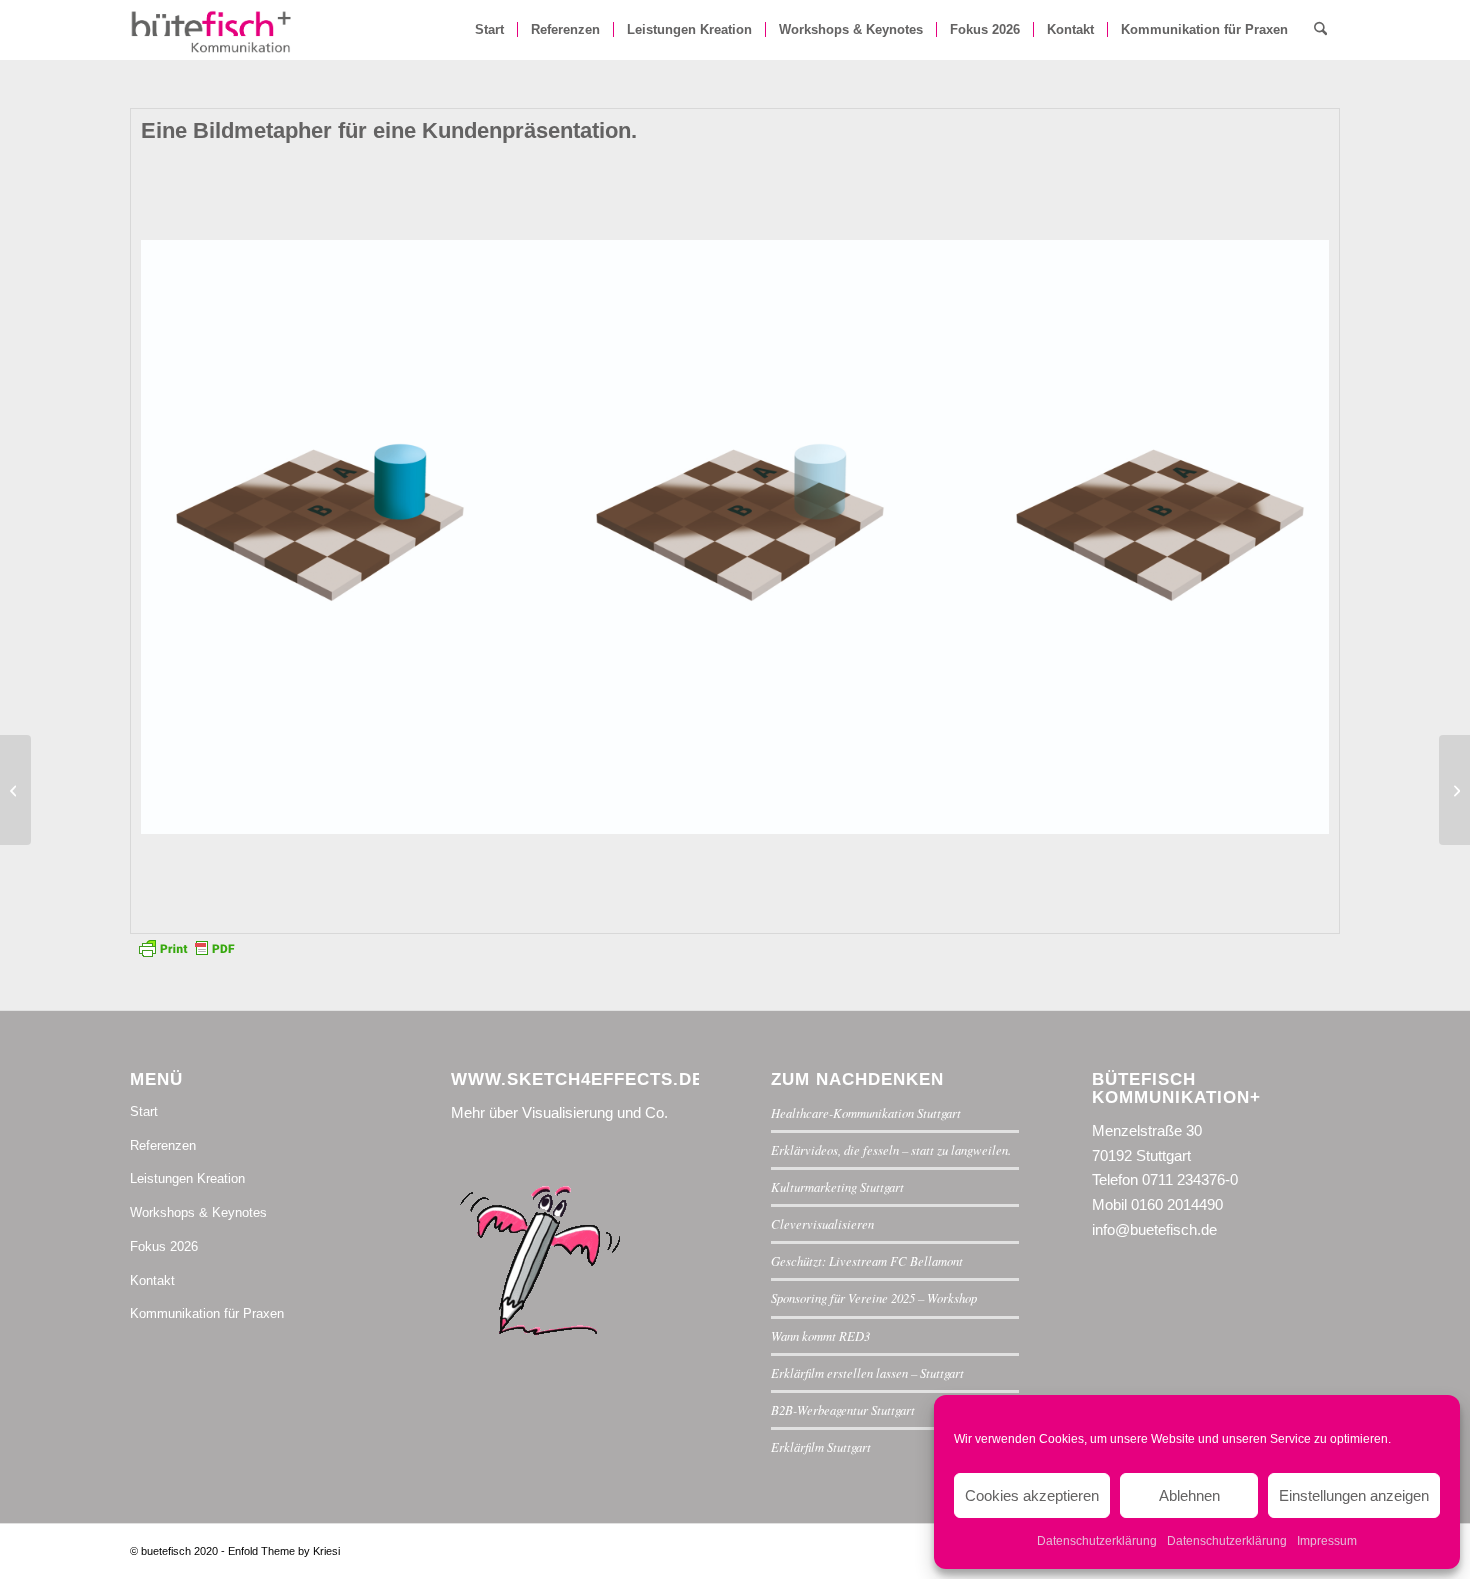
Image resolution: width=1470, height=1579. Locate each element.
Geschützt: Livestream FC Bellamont (867, 1260)
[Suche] (1320, 30)
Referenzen (163, 1145)
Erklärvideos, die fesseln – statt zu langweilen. (891, 1149)
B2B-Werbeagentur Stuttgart (843, 1409)
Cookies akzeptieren (1032, 1495)
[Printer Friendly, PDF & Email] (186, 946)
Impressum (1327, 1541)
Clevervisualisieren (822, 1223)
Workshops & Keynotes (198, 1212)
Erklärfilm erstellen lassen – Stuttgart (867, 1372)
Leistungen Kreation (187, 1178)
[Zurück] (186, 537)
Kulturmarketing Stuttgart (837, 1186)
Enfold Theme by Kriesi (284, 1551)
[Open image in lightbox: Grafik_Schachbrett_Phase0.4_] (959, 812)
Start (144, 1111)
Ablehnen (1189, 1495)
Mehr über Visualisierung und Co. (559, 1112)
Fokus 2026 (164, 1246)
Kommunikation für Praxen (207, 1313)
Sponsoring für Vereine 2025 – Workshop (874, 1297)
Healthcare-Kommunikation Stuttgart (866, 1112)
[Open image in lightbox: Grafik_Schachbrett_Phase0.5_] (539, 812)
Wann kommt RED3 (820, 1335)
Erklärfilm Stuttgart (821, 1446)
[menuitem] (489, 30)
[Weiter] (1284, 537)
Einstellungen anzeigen (1354, 1495)
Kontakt (152, 1280)
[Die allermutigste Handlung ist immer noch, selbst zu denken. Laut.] (15, 790)
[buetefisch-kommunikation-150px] (212, 30)
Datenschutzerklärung (1097, 1541)
